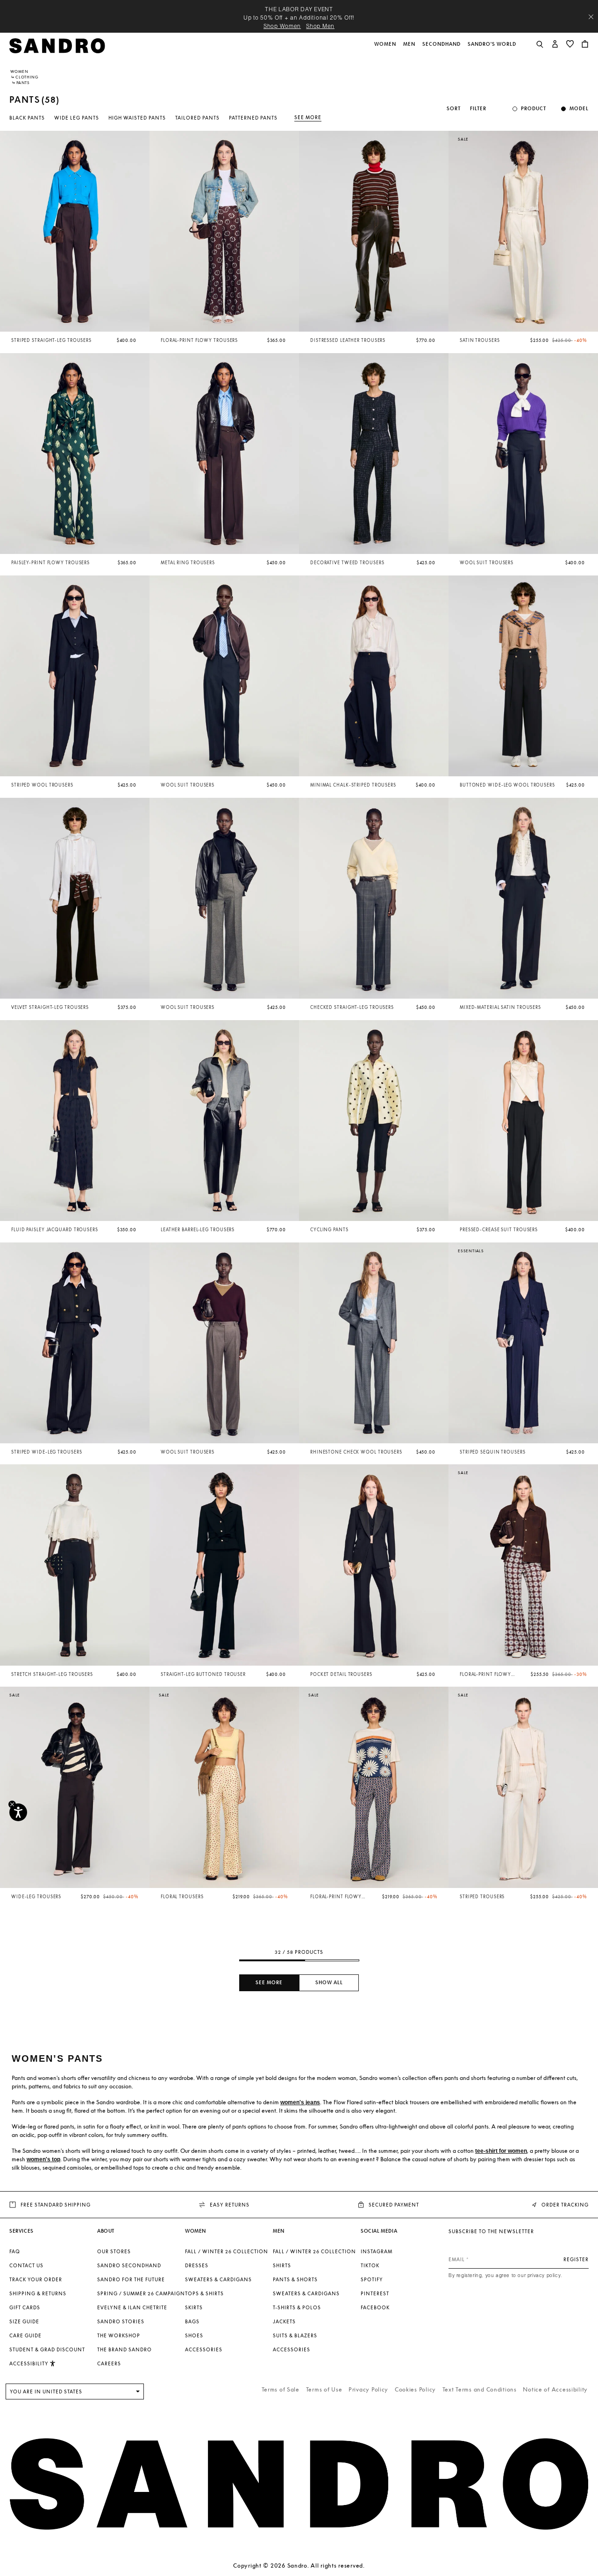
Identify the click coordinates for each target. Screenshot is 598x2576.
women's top (43, 2159)
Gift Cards (25, 2307)
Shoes (194, 2335)
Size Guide (24, 2321)
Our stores (114, 2251)
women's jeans (300, 2102)
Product (534, 109)
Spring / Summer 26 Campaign (141, 2293)
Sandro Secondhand (129, 2265)
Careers (109, 2363)
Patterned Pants (253, 118)
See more (308, 117)
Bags (192, 2321)
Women (19, 71)
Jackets (284, 2321)
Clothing (27, 77)
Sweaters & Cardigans (218, 2279)
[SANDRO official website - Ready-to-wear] (57, 45)
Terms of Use (324, 2389)
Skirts (194, 2307)
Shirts (282, 2265)
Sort (454, 109)
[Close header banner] (591, 17)
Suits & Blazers (295, 2335)
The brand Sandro (125, 2349)
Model (579, 109)
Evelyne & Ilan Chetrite (132, 2307)
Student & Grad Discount (47, 2349)
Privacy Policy (368, 2389)
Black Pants (27, 118)
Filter (478, 109)
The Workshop (119, 2335)
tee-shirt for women (501, 2151)
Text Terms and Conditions (480, 2389)
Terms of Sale (281, 2389)
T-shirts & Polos (297, 2307)
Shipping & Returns (38, 2293)
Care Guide (25, 2335)
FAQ (15, 2251)
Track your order (36, 2279)
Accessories (204, 2349)
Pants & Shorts (295, 2279)
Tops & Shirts (204, 2293)
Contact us (26, 2265)
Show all (329, 1983)
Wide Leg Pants (77, 118)
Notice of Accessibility (555, 2389)
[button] (386, 49)
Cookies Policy (415, 2389)
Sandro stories (121, 2321)
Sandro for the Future (131, 2279)
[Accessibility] (18, 1812)
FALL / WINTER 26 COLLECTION (227, 2251)
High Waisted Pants (137, 118)
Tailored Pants (197, 118)
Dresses (197, 2265)
